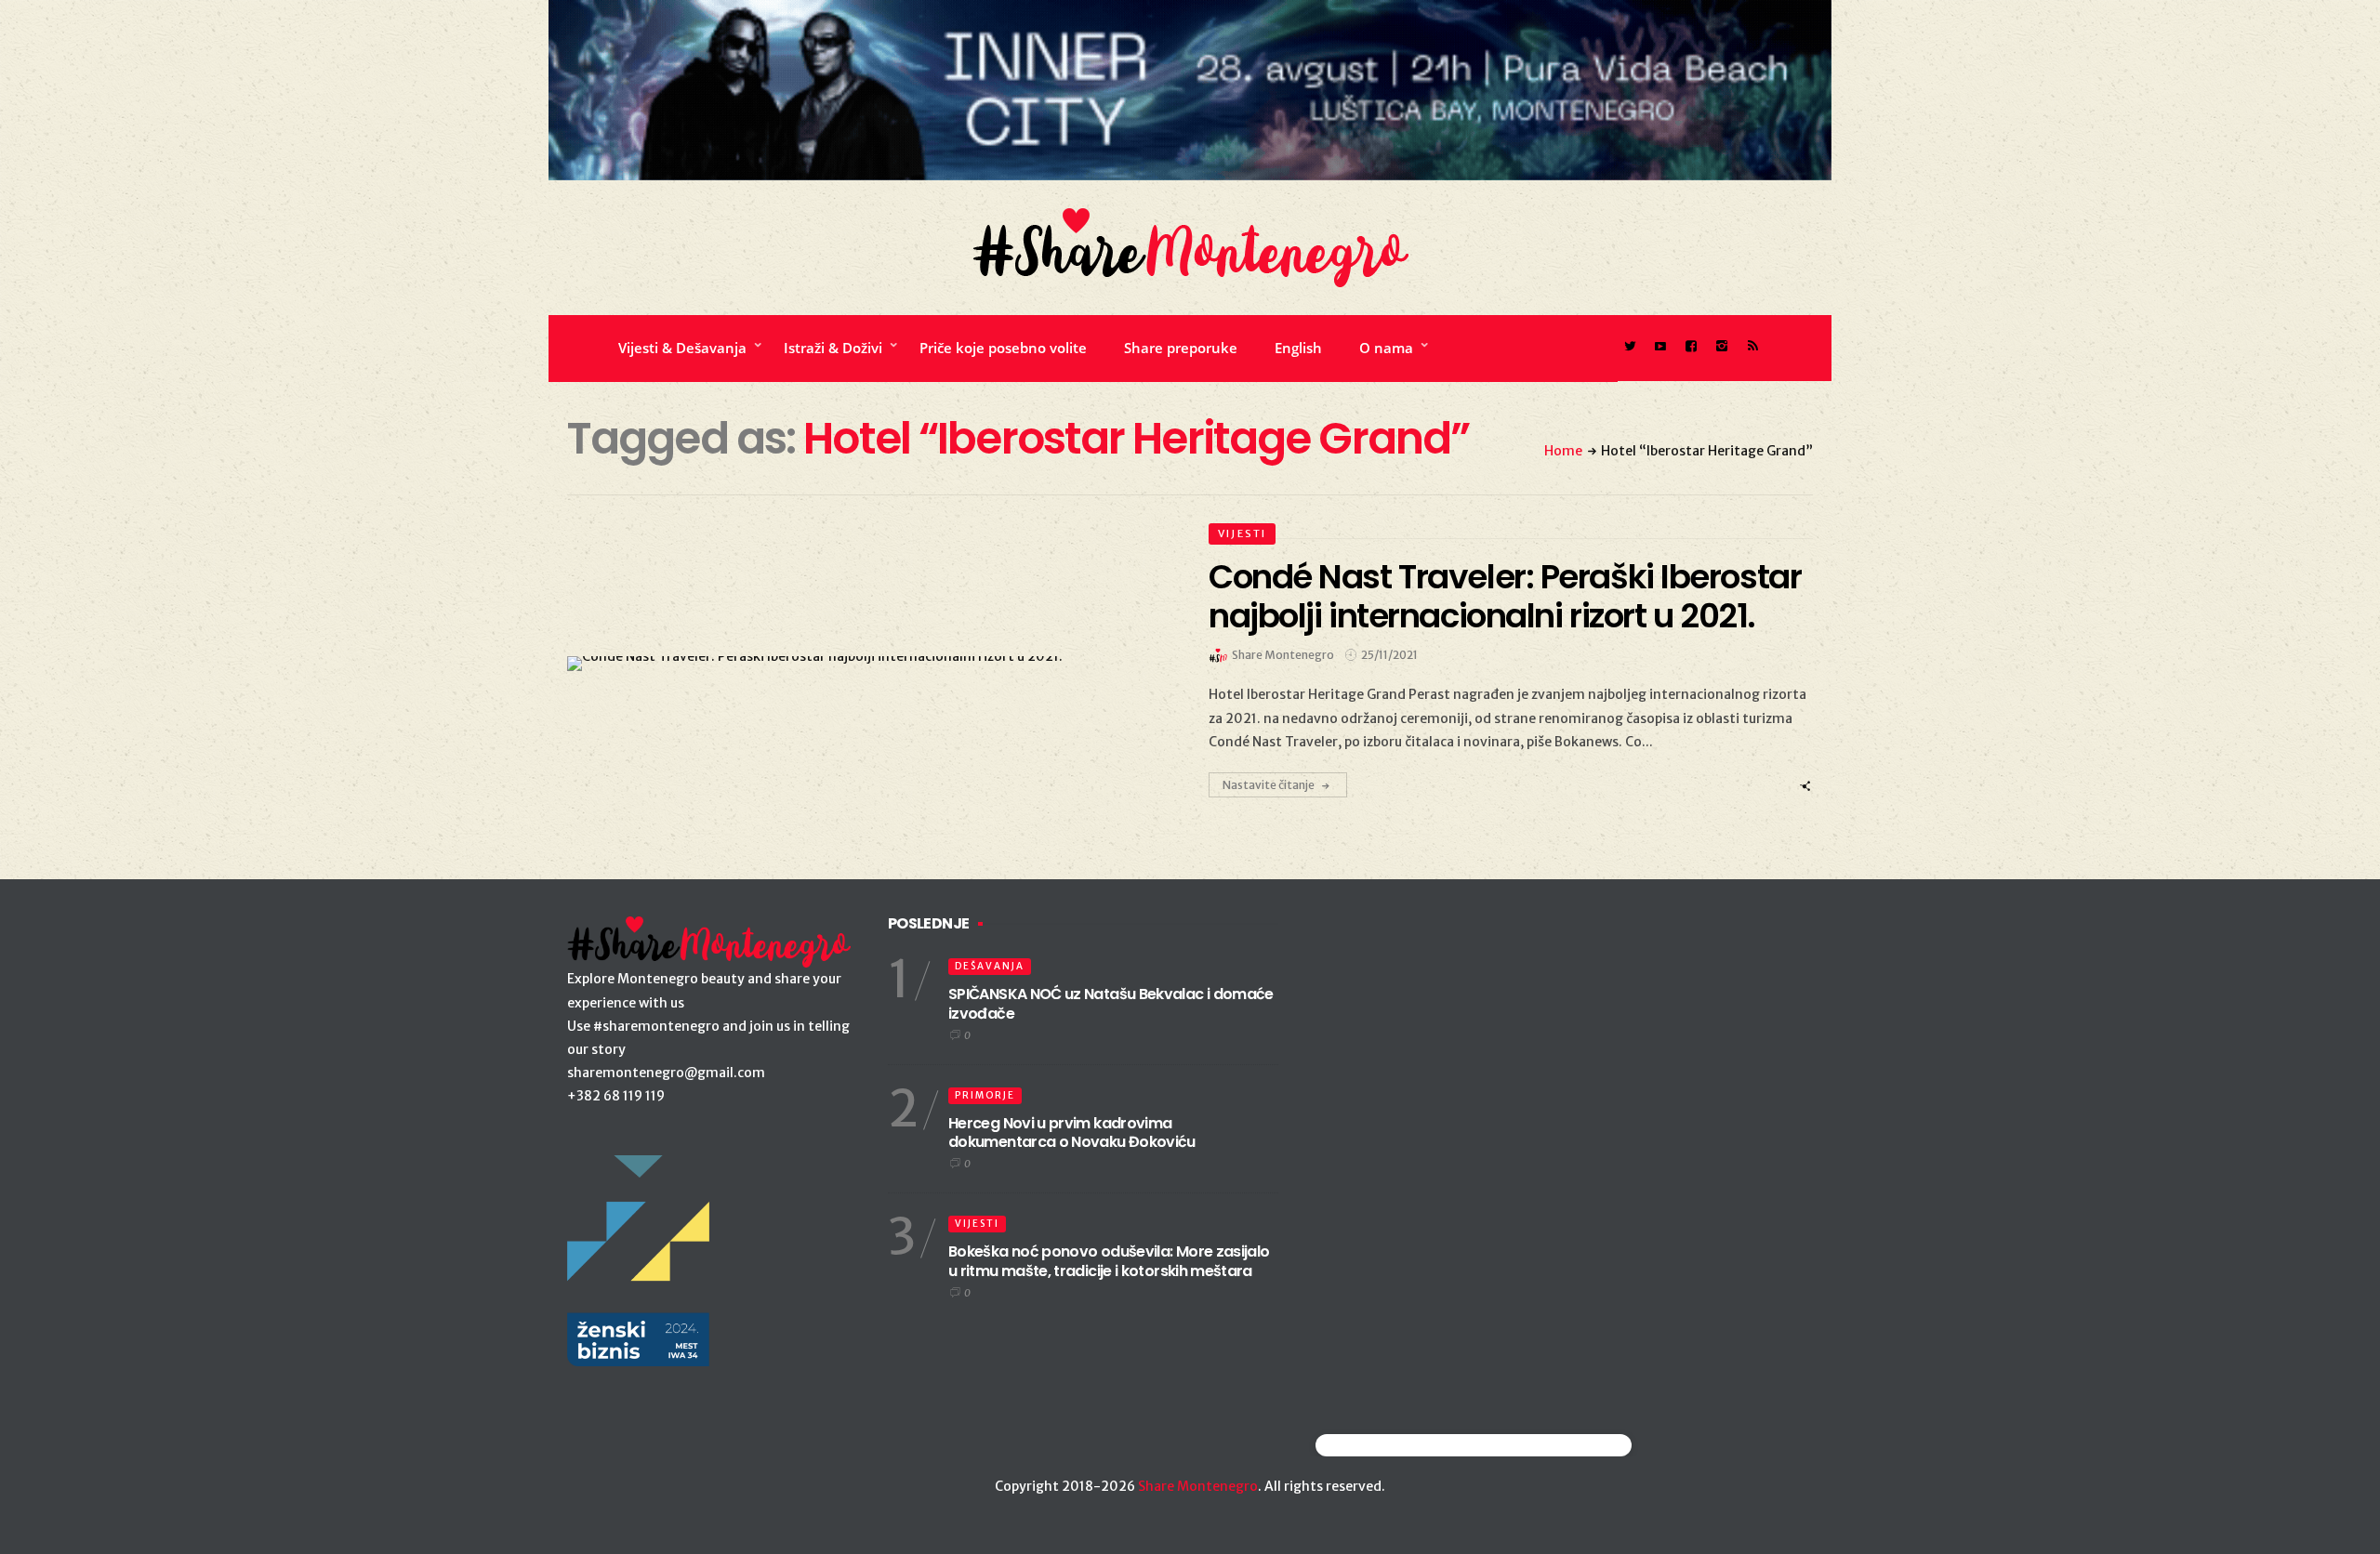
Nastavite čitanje (1269, 785)
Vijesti (1242, 533)
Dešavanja (990, 966)
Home (1563, 451)
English (1298, 348)
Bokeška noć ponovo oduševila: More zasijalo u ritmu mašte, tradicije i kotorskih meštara (1109, 1261)
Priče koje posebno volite (1003, 348)
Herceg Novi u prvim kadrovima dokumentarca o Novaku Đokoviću (1072, 1133)
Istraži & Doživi (833, 348)
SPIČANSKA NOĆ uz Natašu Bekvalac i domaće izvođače (1111, 1004)
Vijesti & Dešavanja (682, 348)
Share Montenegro (1198, 1486)
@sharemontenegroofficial (1397, 1445)
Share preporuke (1181, 348)
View (859, 664)
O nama (1386, 348)
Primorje (985, 1095)
